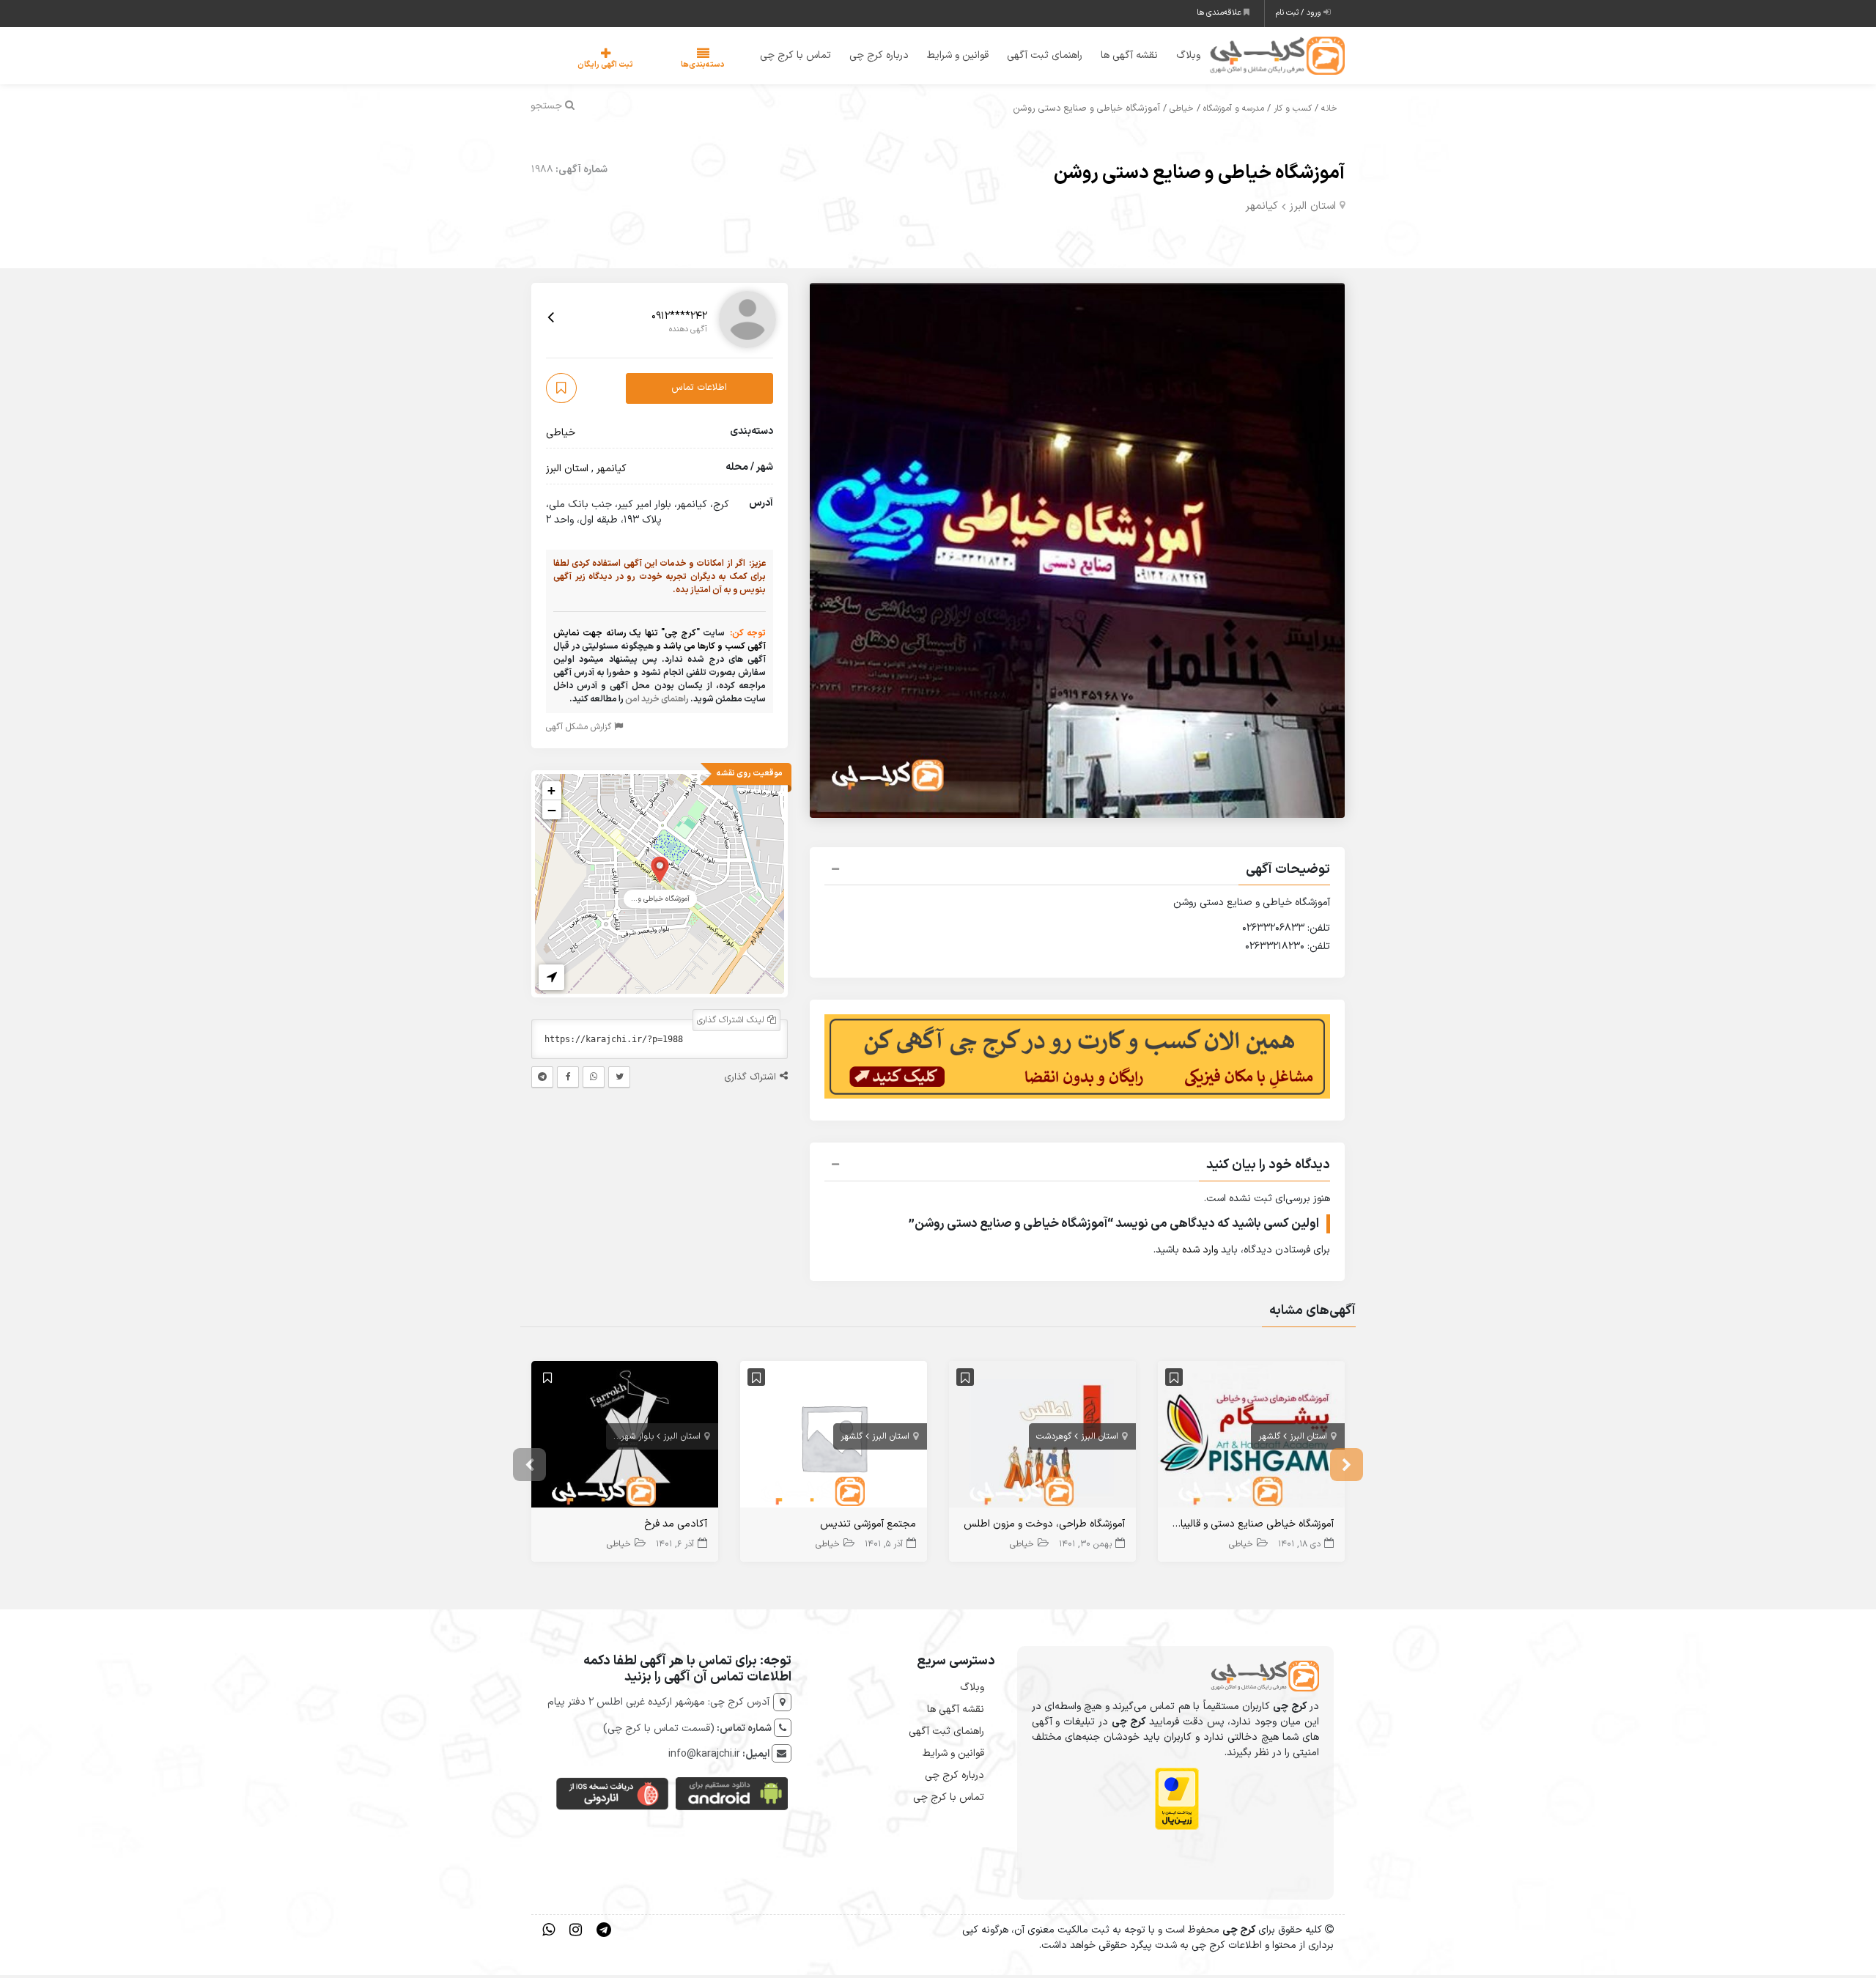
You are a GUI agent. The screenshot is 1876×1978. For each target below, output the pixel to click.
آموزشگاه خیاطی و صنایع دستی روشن (1199, 176)
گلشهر (1269, 1439)
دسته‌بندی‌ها (659, 66)
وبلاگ (1179, 57)
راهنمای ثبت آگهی (1035, 57)
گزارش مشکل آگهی (580, 729)
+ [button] (551, 793)
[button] (1077, 874)
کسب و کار (1293, 111)
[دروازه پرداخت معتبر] (1177, 1802)
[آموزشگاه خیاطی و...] (660, 871)
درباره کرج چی (869, 57)
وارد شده (1200, 1253)
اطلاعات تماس (699, 391)
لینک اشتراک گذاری (732, 1022)
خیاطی (1182, 111)
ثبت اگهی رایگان (591, 66)
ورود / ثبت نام (1300, 13)
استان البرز (1312, 208)
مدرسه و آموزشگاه (1234, 111)
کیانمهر (1262, 208)
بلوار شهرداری (630, 1439)
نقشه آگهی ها (1120, 57)
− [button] (552, 812)
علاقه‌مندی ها (1220, 13)
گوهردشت (1054, 1439)
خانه (1329, 111)
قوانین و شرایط (948, 57)
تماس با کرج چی (786, 57)
